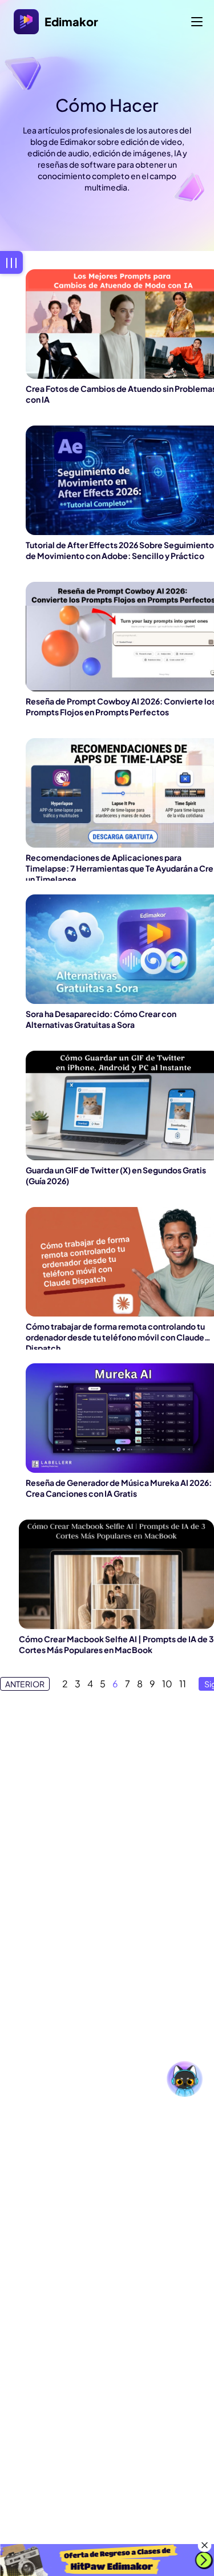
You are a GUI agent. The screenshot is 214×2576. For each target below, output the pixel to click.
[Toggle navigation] (197, 22)
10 (167, 1684)
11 (183, 1684)
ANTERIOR (25, 1684)
